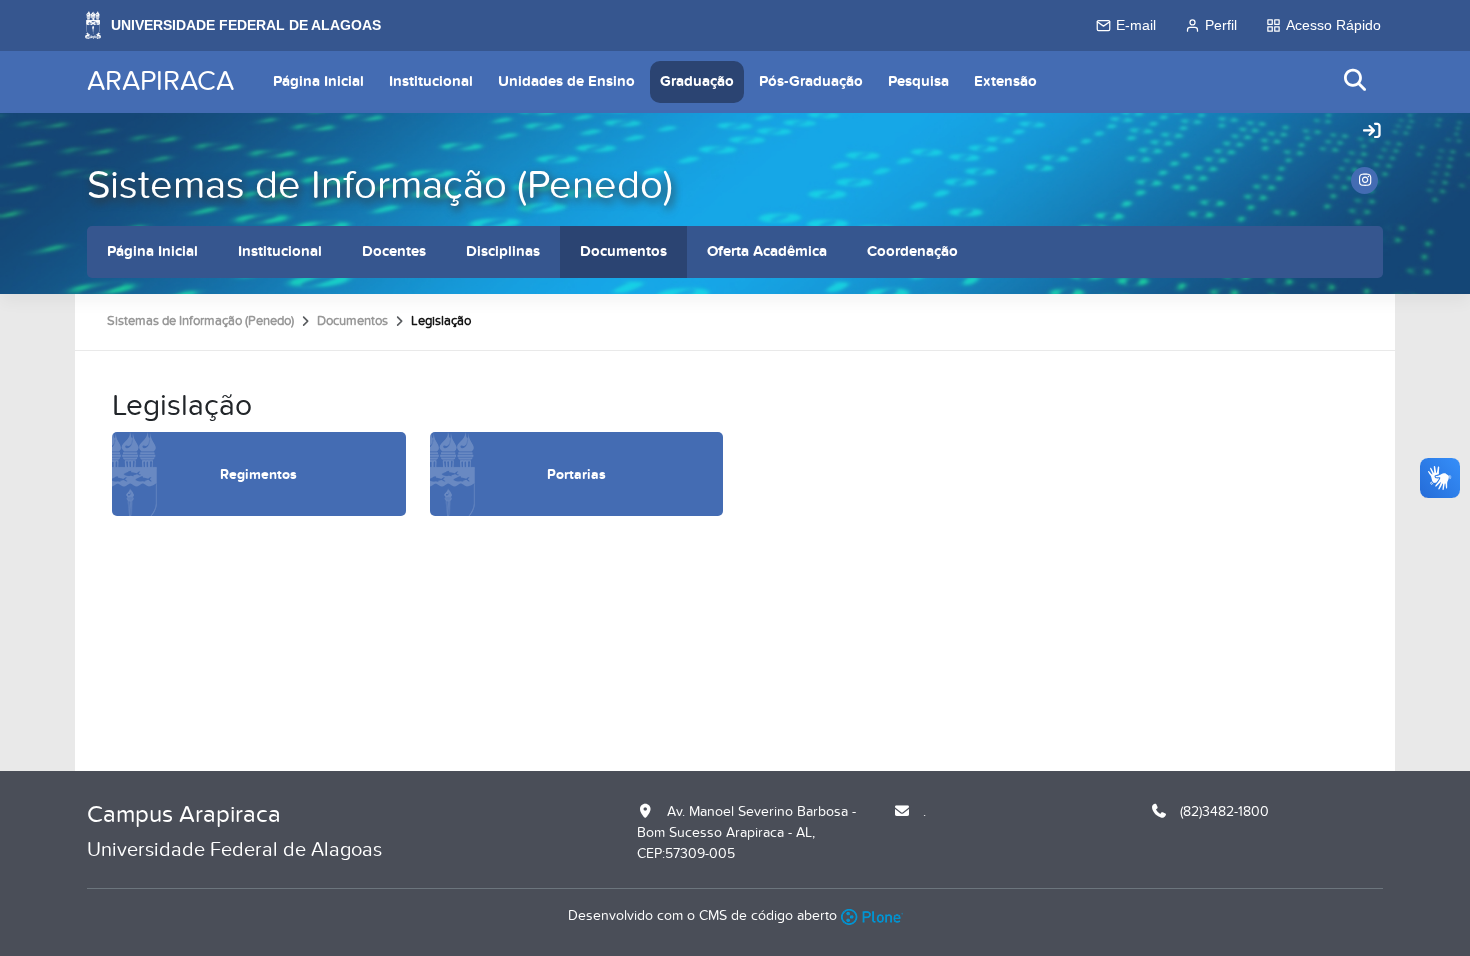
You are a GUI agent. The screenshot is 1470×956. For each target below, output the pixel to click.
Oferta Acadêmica (767, 251)
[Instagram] (1364, 180)
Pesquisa (918, 81)
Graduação (697, 81)
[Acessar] (1372, 132)
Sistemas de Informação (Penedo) (380, 185)
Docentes (394, 251)
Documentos (623, 251)
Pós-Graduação (811, 81)
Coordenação (912, 251)
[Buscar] (1356, 81)
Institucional (431, 81)
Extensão (1005, 81)
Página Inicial (318, 81)
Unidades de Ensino (566, 81)
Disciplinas (503, 251)
